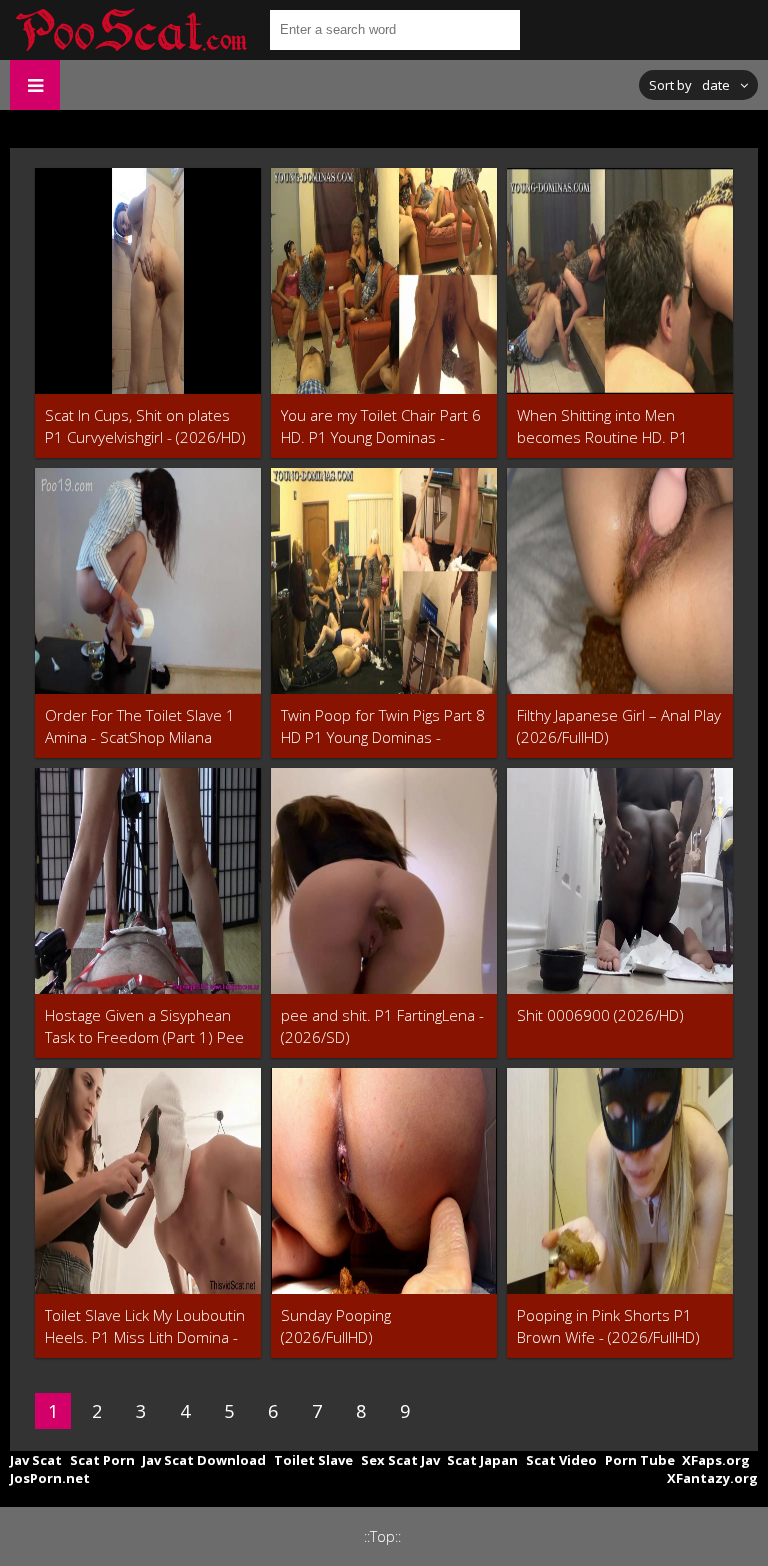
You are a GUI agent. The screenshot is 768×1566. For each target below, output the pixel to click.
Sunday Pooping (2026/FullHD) (336, 1326)
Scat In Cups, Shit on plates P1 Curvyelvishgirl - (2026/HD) (145, 426)
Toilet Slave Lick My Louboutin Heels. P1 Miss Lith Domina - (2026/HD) (145, 1326)
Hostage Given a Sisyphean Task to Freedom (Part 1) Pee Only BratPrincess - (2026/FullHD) (144, 1026)
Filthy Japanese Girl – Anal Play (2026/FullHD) (619, 726)
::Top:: (382, 1536)
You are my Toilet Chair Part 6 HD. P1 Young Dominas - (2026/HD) (381, 426)
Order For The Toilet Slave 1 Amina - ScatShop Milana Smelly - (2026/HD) (140, 726)
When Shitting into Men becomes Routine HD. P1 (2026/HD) (602, 426)
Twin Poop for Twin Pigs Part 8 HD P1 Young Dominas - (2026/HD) (383, 726)
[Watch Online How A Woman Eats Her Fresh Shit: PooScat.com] (130, 30)
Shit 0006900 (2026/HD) (600, 1015)
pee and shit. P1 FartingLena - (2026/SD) (382, 1026)
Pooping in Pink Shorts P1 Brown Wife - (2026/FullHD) (608, 1326)
